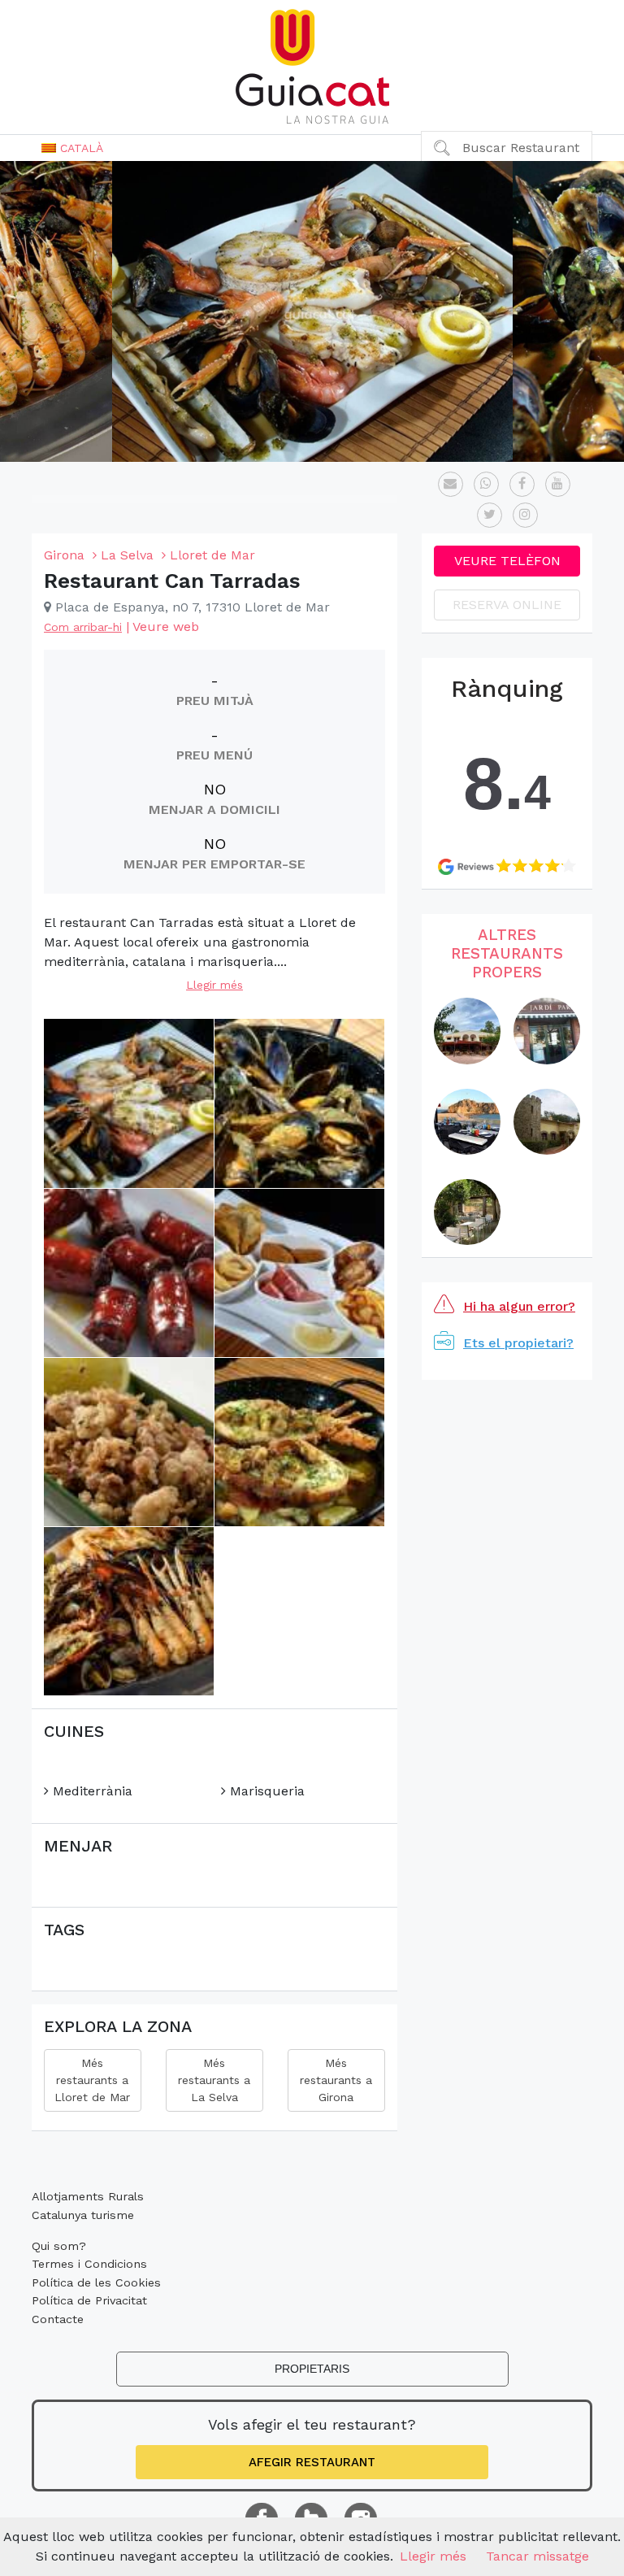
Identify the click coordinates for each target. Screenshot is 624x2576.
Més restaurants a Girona (336, 2080)
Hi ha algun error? (519, 1306)
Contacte (58, 2319)
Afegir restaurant (312, 2462)
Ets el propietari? (518, 1343)
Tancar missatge (537, 2556)
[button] (72, 148)
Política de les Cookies (96, 2282)
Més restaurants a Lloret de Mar (92, 2080)
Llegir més (214, 985)
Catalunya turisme (83, 2215)
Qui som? (59, 2246)
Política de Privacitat (89, 2300)
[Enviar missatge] (451, 484)
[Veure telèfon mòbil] (486, 484)
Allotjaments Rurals (88, 2196)
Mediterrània (91, 1791)
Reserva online (507, 605)
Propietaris (312, 2369)
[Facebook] (522, 484)
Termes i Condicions (89, 2264)
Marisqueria (265, 1791)
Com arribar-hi (83, 627)
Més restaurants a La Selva (214, 2080)
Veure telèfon (507, 561)
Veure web (166, 627)
